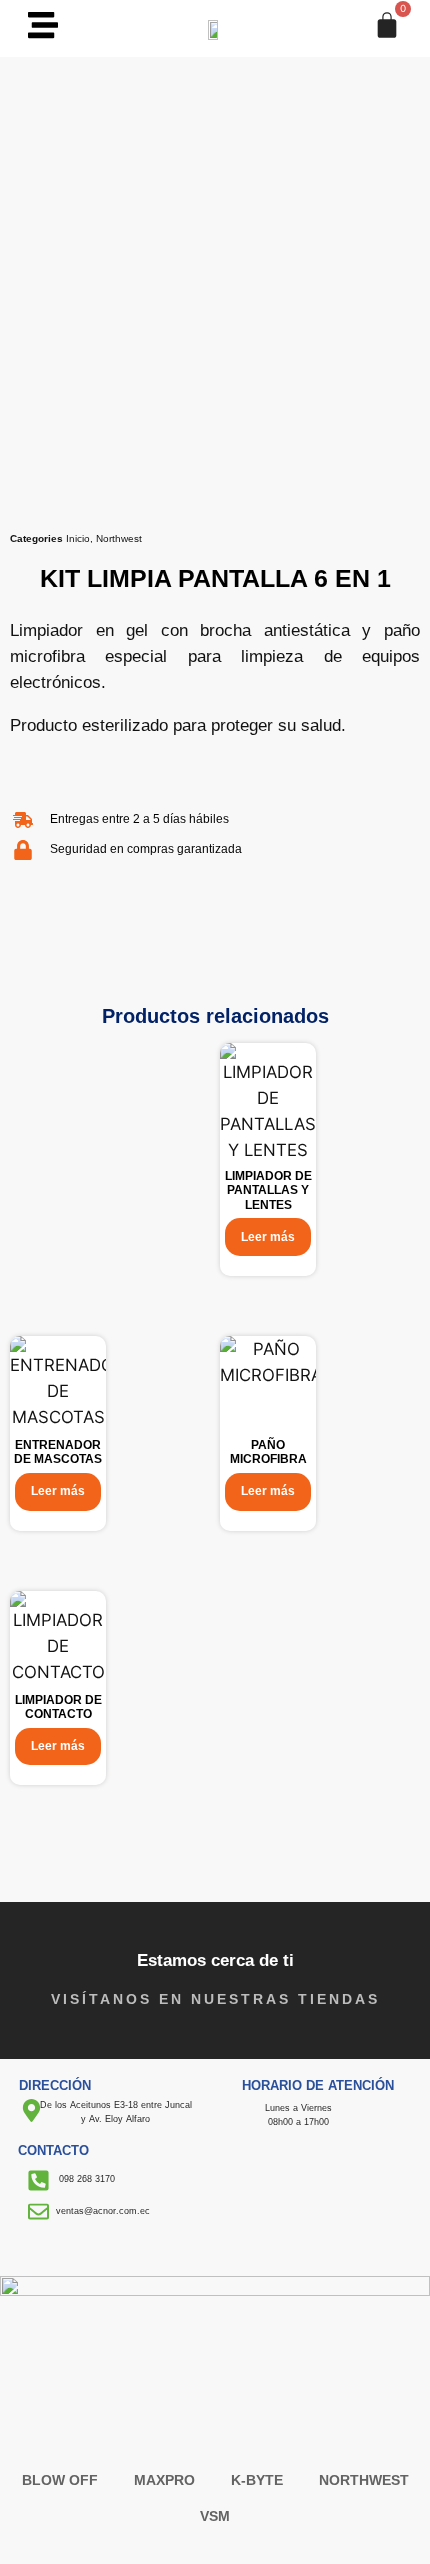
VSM (215, 2516)
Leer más (268, 1237)
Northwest (119, 538)
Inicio (78, 538)
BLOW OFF (60, 2480)
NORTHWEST (364, 2480)
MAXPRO (164, 2480)
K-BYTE (257, 2480)
